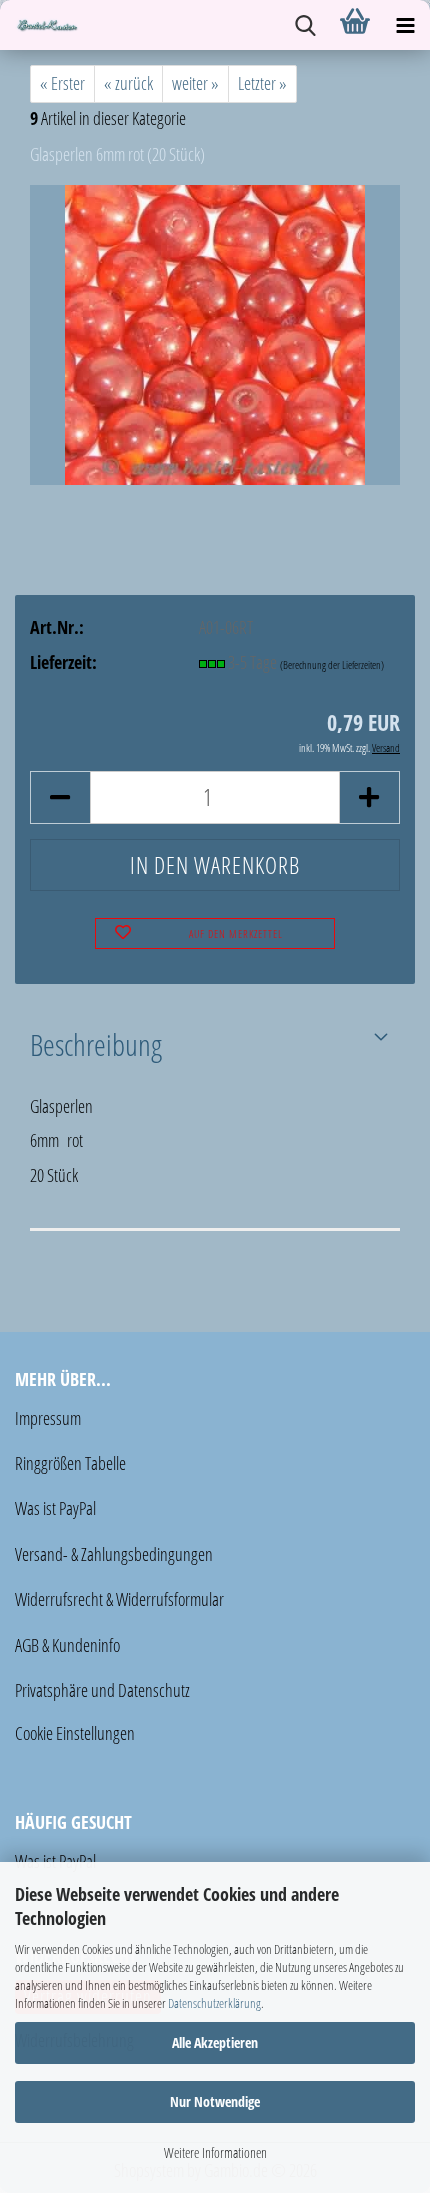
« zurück (128, 83)
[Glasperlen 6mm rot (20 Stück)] (215, 333)
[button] (60, 797)
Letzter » (262, 83)
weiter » (195, 83)
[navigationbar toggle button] (405, 25)
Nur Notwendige (215, 2101)
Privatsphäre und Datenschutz (102, 1690)
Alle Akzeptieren (215, 2042)
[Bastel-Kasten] (40, 25)
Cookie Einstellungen (75, 1733)
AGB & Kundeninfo (67, 1645)
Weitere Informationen (215, 2152)
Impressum (48, 1418)
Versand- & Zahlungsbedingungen (114, 1554)
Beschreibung (96, 1044)
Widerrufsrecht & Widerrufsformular (119, 1599)
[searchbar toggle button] (305, 25)
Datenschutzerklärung (214, 2003)
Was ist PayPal (55, 1508)
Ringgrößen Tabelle (70, 1463)
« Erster (62, 83)
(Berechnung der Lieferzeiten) (332, 664)
